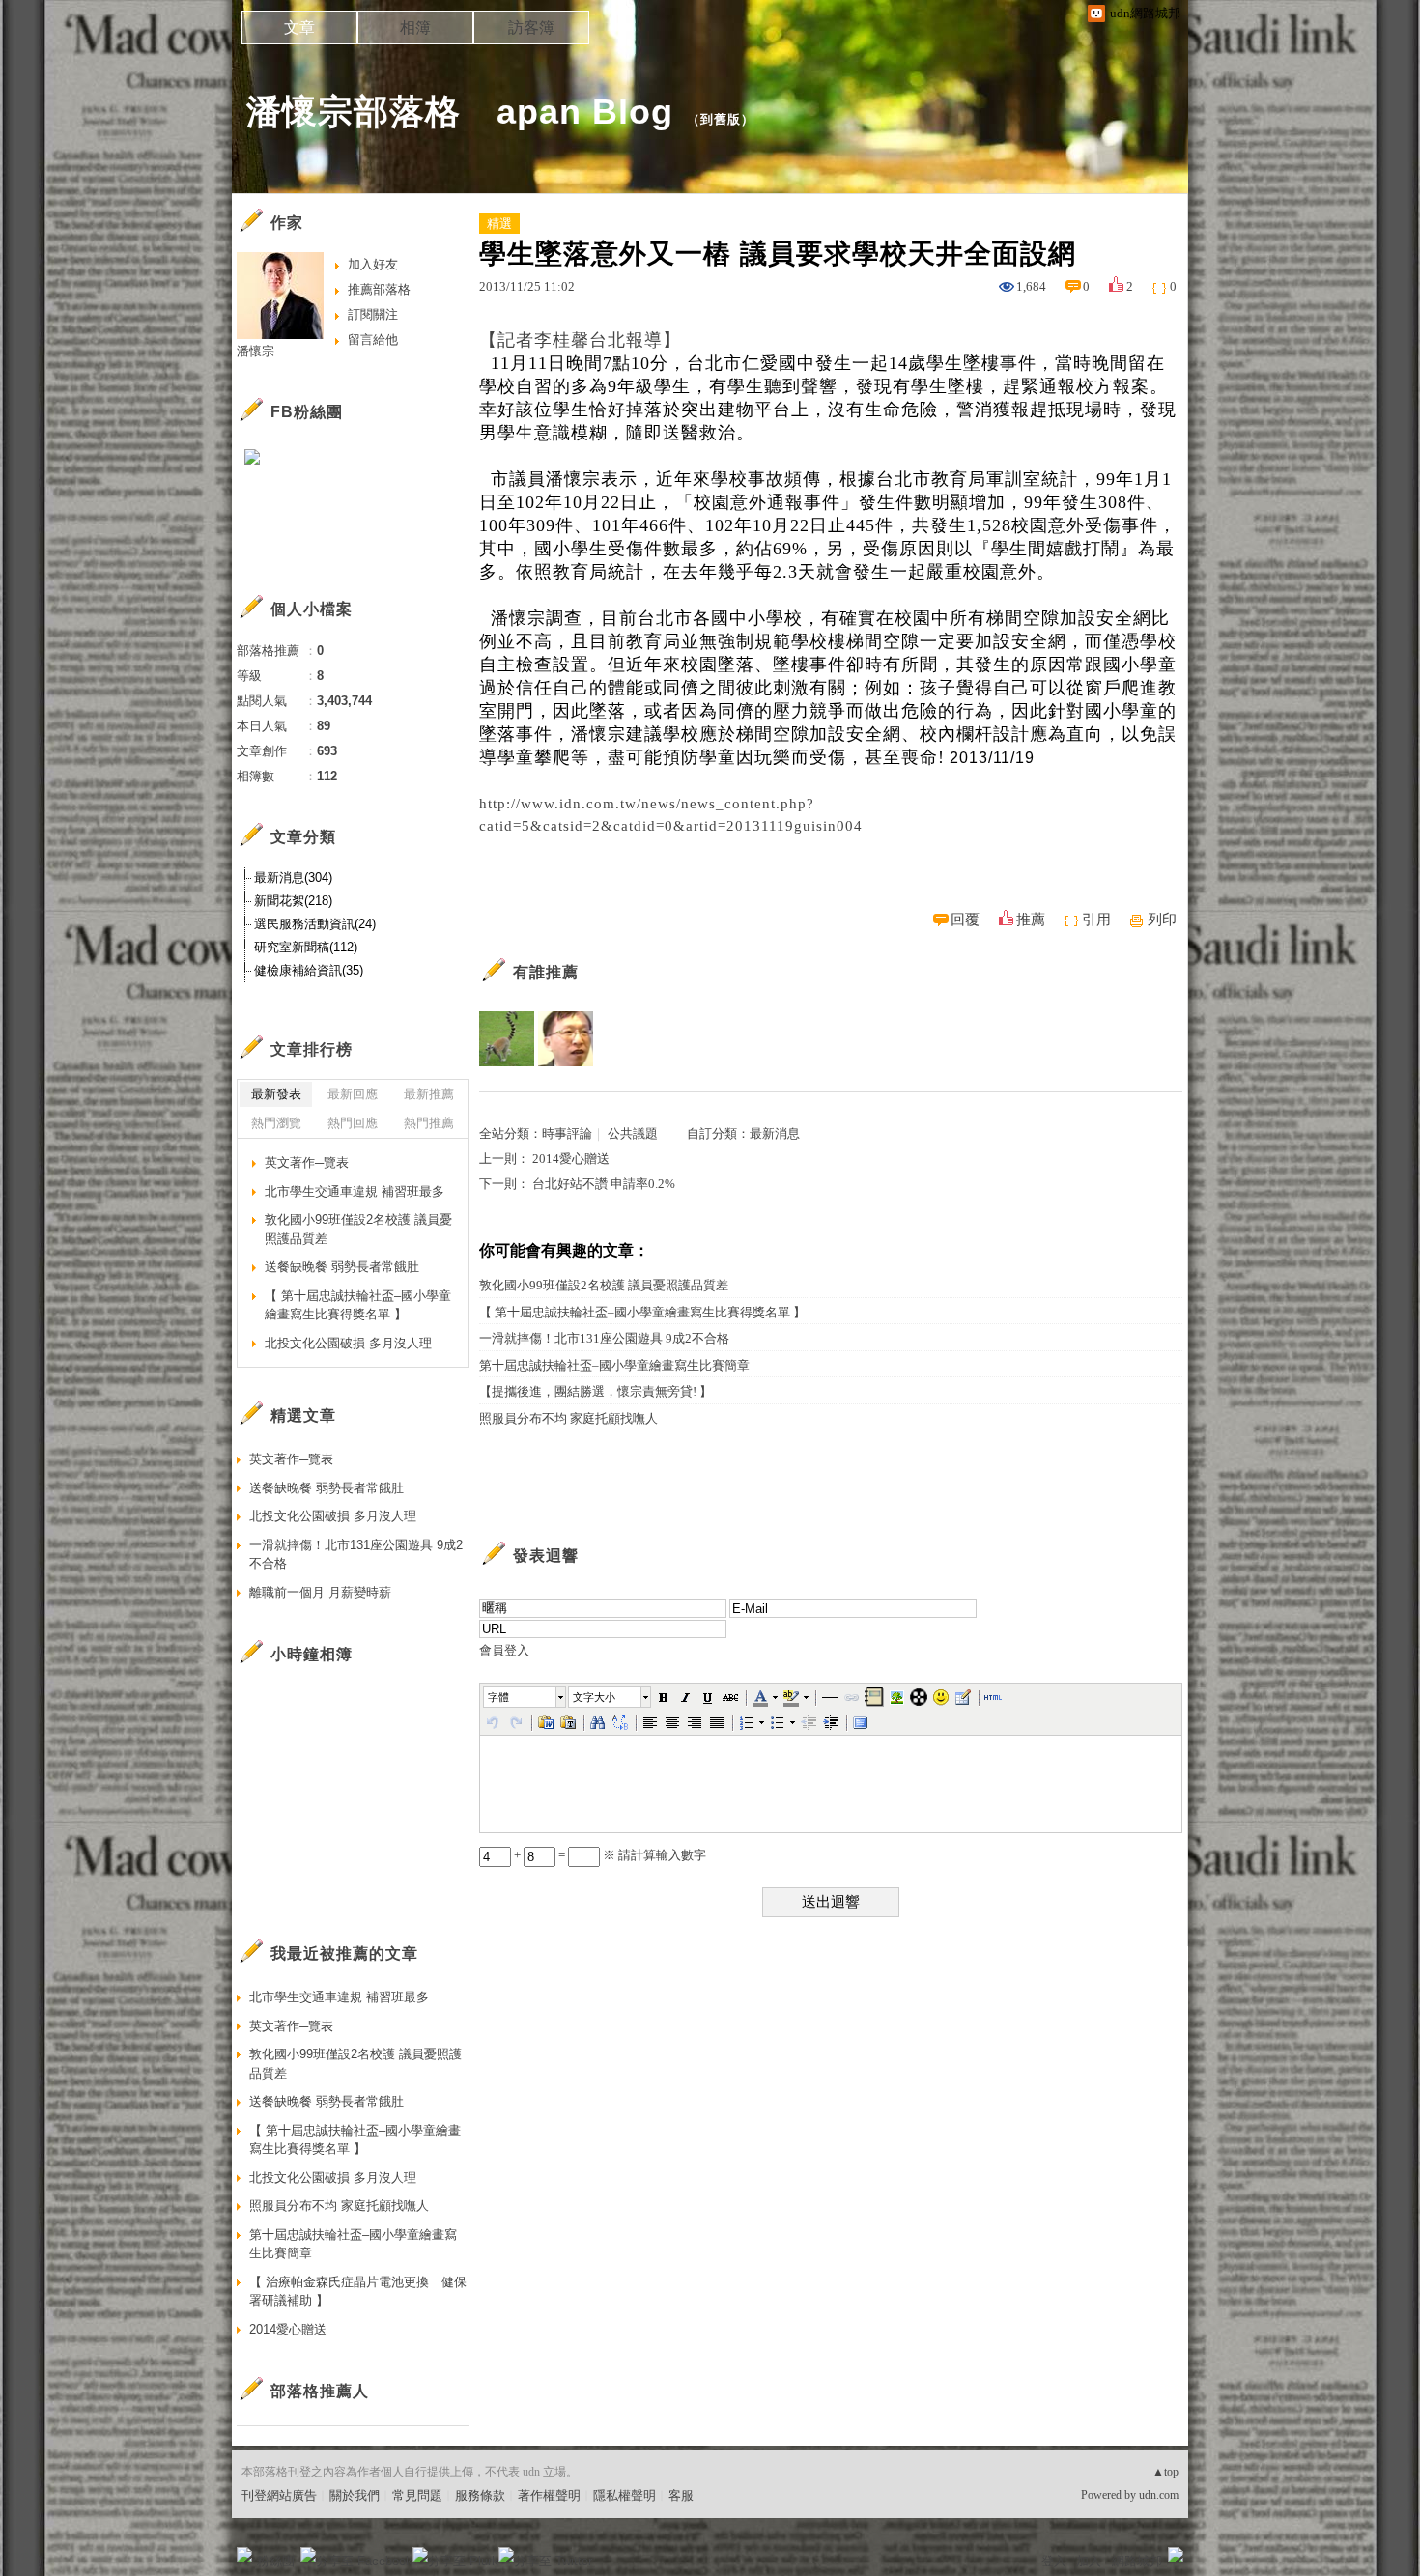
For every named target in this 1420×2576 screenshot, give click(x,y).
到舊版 (721, 119)
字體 (498, 1697)
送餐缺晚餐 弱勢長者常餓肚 (342, 1267)
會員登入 (504, 1650)
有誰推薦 (546, 972)
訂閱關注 (373, 314)
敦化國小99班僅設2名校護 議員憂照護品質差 (604, 1285)
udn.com (1159, 2495)
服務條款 (480, 2495)
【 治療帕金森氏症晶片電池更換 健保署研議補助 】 (358, 2292)
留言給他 (373, 340)
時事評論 (567, 1133)
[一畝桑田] (507, 1039)
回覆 (965, 920)
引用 (1096, 920)
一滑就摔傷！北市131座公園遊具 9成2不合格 (604, 1338)
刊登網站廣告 (279, 2495)
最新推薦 (429, 1094)
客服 (681, 2495)
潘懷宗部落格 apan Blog (460, 112)
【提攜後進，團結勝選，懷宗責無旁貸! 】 (596, 1391)
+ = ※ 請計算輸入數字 (609, 1855)
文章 (299, 28)
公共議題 (633, 1133)
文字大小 (594, 1697)
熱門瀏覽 (276, 1123)
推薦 (1031, 920)
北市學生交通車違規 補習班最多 (355, 1191)
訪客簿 (531, 28)
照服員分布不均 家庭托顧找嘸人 (568, 1418)
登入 (1054, 2561)
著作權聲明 (549, 2495)
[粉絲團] (244, 2555)
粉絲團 (276, 2561)
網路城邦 (1137, 2561)
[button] (525, 1697)
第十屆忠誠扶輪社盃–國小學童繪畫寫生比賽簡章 (614, 1365)
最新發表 (276, 1094)
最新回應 (353, 1094)
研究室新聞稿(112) (306, 947)
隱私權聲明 (625, 2495)
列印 (1162, 920)
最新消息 (775, 1133)
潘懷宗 (256, 351)
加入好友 (373, 264)
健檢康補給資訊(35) (309, 970)
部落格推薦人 (320, 2391)
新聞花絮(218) (293, 901)
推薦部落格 (379, 289)
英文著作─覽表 (307, 1162)
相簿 (415, 28)
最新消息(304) (293, 878)
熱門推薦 (429, 1123)
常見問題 (417, 2495)
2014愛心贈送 (571, 1159)
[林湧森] (566, 1039)
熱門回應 (353, 1123)
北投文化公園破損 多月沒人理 (348, 1343)
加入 (1089, 2561)
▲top (1165, 2472)
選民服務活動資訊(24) (315, 924)
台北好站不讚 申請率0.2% (604, 1184)
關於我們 (355, 2495)
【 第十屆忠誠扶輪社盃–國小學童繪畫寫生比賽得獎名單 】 (642, 1312)
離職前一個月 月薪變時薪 (320, 1592)
